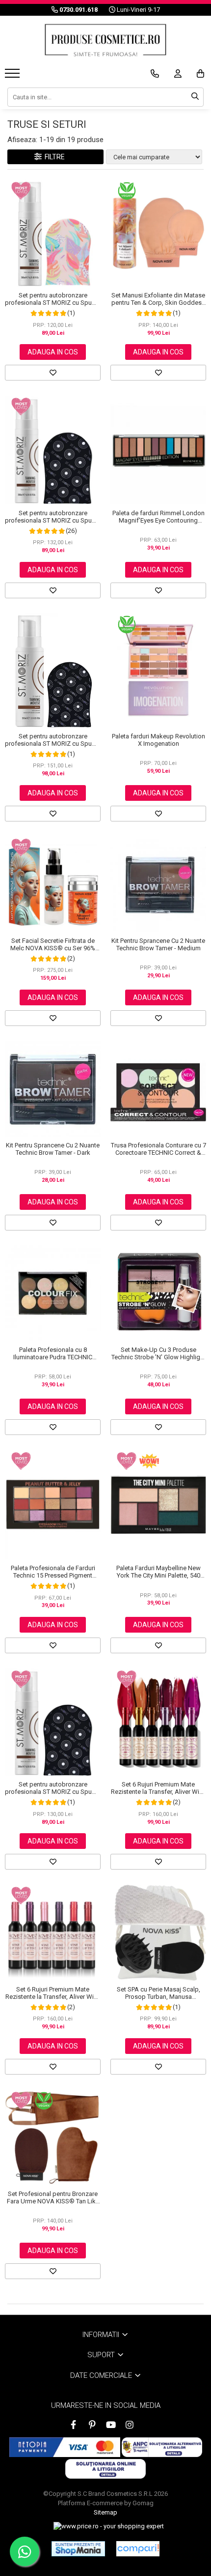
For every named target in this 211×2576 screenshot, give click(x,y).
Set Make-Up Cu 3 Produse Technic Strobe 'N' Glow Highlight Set (158, 1353)
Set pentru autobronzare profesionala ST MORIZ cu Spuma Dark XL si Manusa (53, 740)
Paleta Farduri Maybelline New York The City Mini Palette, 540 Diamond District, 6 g (158, 1572)
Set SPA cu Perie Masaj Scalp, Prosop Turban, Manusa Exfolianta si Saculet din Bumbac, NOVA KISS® (158, 1993)
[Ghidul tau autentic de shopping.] (138, 2549)
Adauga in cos (53, 352)
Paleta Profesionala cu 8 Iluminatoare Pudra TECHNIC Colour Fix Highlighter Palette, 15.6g (53, 1353)
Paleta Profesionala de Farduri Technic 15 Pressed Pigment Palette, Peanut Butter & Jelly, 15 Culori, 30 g (53, 1572)
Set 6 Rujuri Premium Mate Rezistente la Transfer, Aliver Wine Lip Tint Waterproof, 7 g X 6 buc (158, 1788)
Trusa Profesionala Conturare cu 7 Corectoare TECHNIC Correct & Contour (158, 1149)
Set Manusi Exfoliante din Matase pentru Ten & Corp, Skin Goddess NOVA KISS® (158, 299)
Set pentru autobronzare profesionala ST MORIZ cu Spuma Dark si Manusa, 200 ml (53, 517)
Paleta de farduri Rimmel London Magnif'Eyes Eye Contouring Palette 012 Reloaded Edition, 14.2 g (158, 517)
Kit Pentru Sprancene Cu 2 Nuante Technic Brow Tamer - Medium (158, 944)
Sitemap (105, 2512)
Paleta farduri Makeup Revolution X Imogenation (158, 740)
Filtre (53, 157)
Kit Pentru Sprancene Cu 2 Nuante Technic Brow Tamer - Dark (53, 1149)
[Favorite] (53, 373)
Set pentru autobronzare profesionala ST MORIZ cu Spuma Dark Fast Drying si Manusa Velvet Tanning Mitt (53, 1788)
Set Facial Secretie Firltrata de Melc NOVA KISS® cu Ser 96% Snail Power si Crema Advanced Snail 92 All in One (53, 944)
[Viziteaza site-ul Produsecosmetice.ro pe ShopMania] (78, 2548)
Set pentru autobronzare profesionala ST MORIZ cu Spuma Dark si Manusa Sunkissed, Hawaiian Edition (53, 299)
